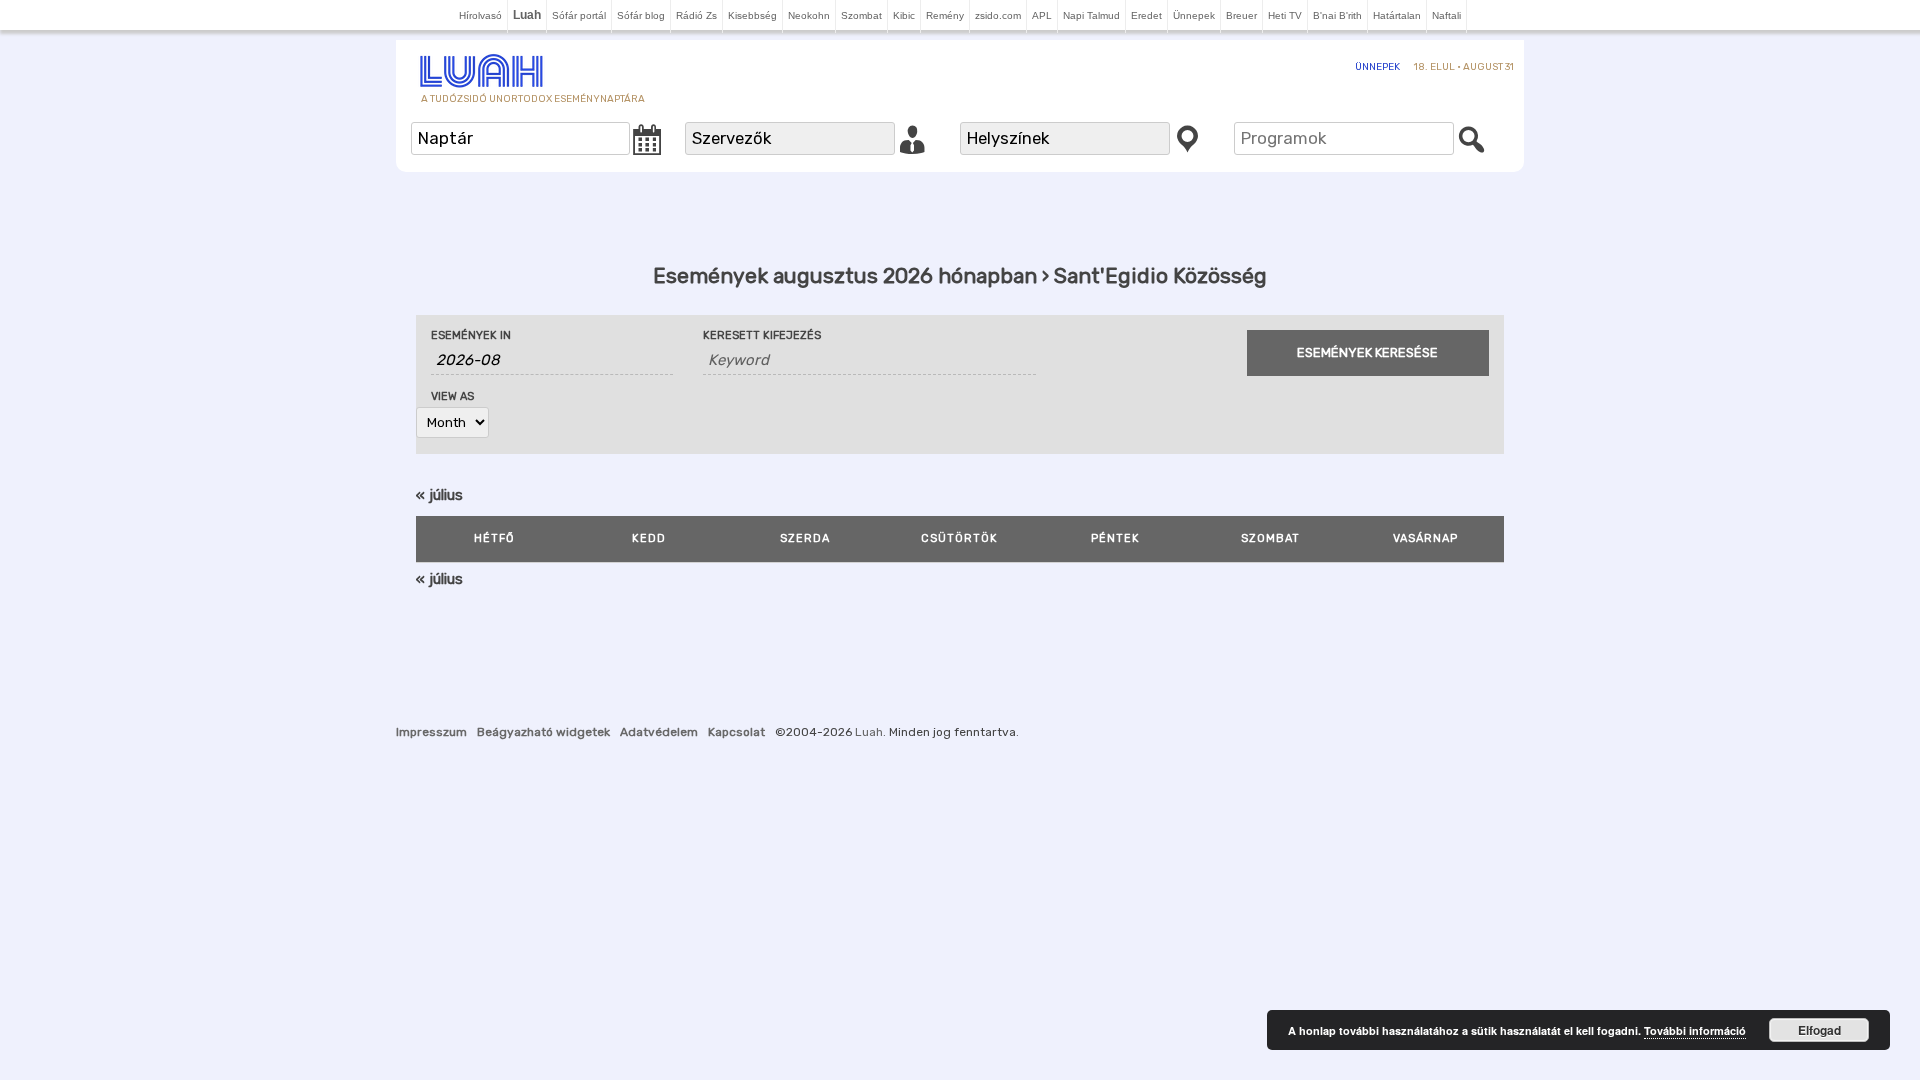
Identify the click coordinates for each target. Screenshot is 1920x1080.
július (439, 495)
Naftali (1446, 15)
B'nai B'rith (1337, 15)
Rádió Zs (696, 15)
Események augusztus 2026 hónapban (845, 275)
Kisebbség (752, 15)
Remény (945, 15)
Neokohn (809, 15)
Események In (471, 335)
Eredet (1146, 15)
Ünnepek (1194, 15)
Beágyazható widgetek (543, 732)
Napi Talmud (1091, 15)
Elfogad (1819, 1030)
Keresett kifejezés (762, 335)
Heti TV (1285, 15)
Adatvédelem (659, 732)
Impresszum (431, 732)
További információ (1695, 1030)
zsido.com (998, 15)
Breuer (1241, 15)
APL (1042, 15)
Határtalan (1397, 15)
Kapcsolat (736, 732)
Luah (869, 732)
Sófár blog (641, 15)
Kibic (904, 15)
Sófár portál (579, 15)
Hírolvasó (480, 15)
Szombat (861, 15)
